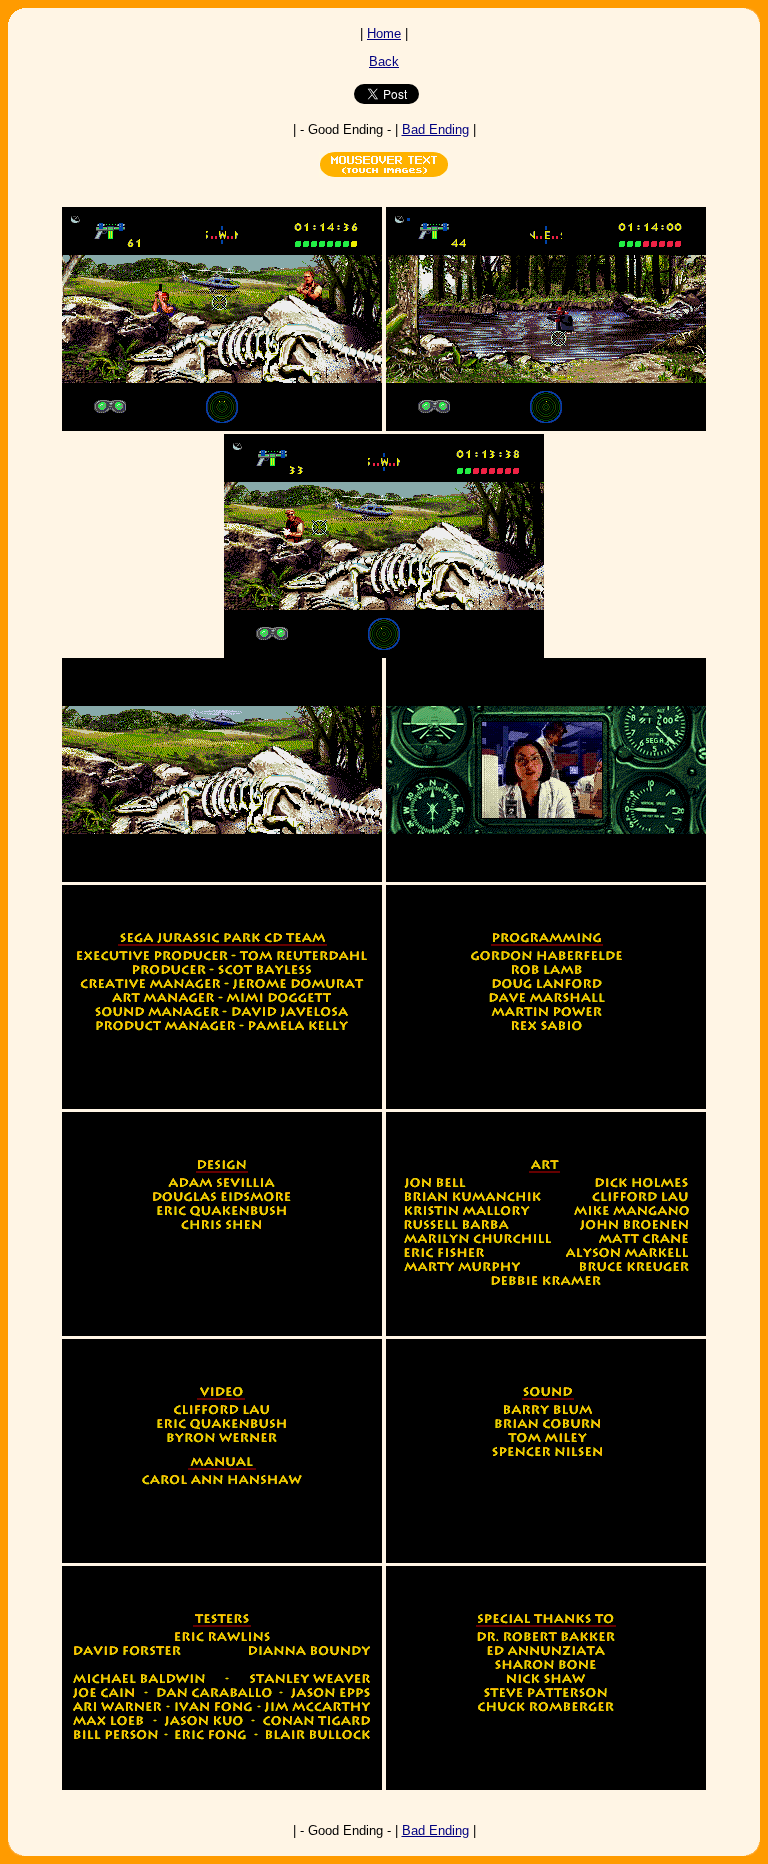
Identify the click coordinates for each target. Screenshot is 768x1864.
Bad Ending (435, 129)
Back (384, 61)
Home (384, 33)
